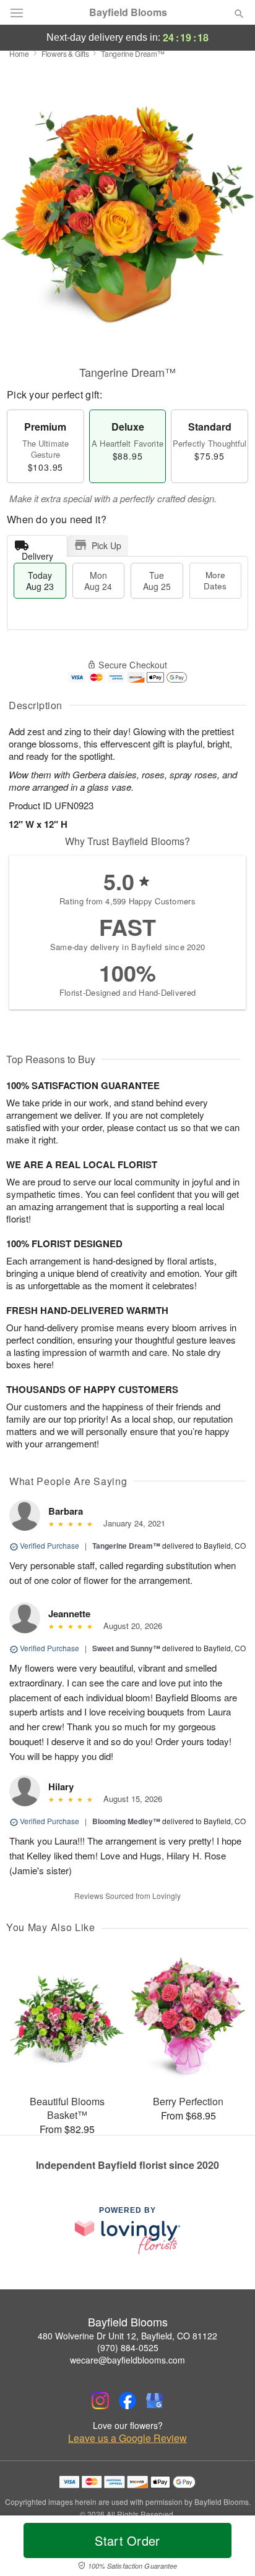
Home (19, 53)
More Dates (215, 580)
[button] (229, 2548)
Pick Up (106, 545)
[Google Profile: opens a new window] (155, 2401)
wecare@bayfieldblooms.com (127, 2360)
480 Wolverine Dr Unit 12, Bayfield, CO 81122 (127, 2336)
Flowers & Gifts (65, 53)
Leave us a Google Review (127, 2438)
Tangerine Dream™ (126, 1546)
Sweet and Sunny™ (126, 1648)
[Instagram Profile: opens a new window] (100, 2401)
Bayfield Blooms (128, 12)
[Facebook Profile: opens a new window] (127, 2401)
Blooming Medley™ (126, 1821)
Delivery (37, 553)
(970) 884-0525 (128, 2347)
